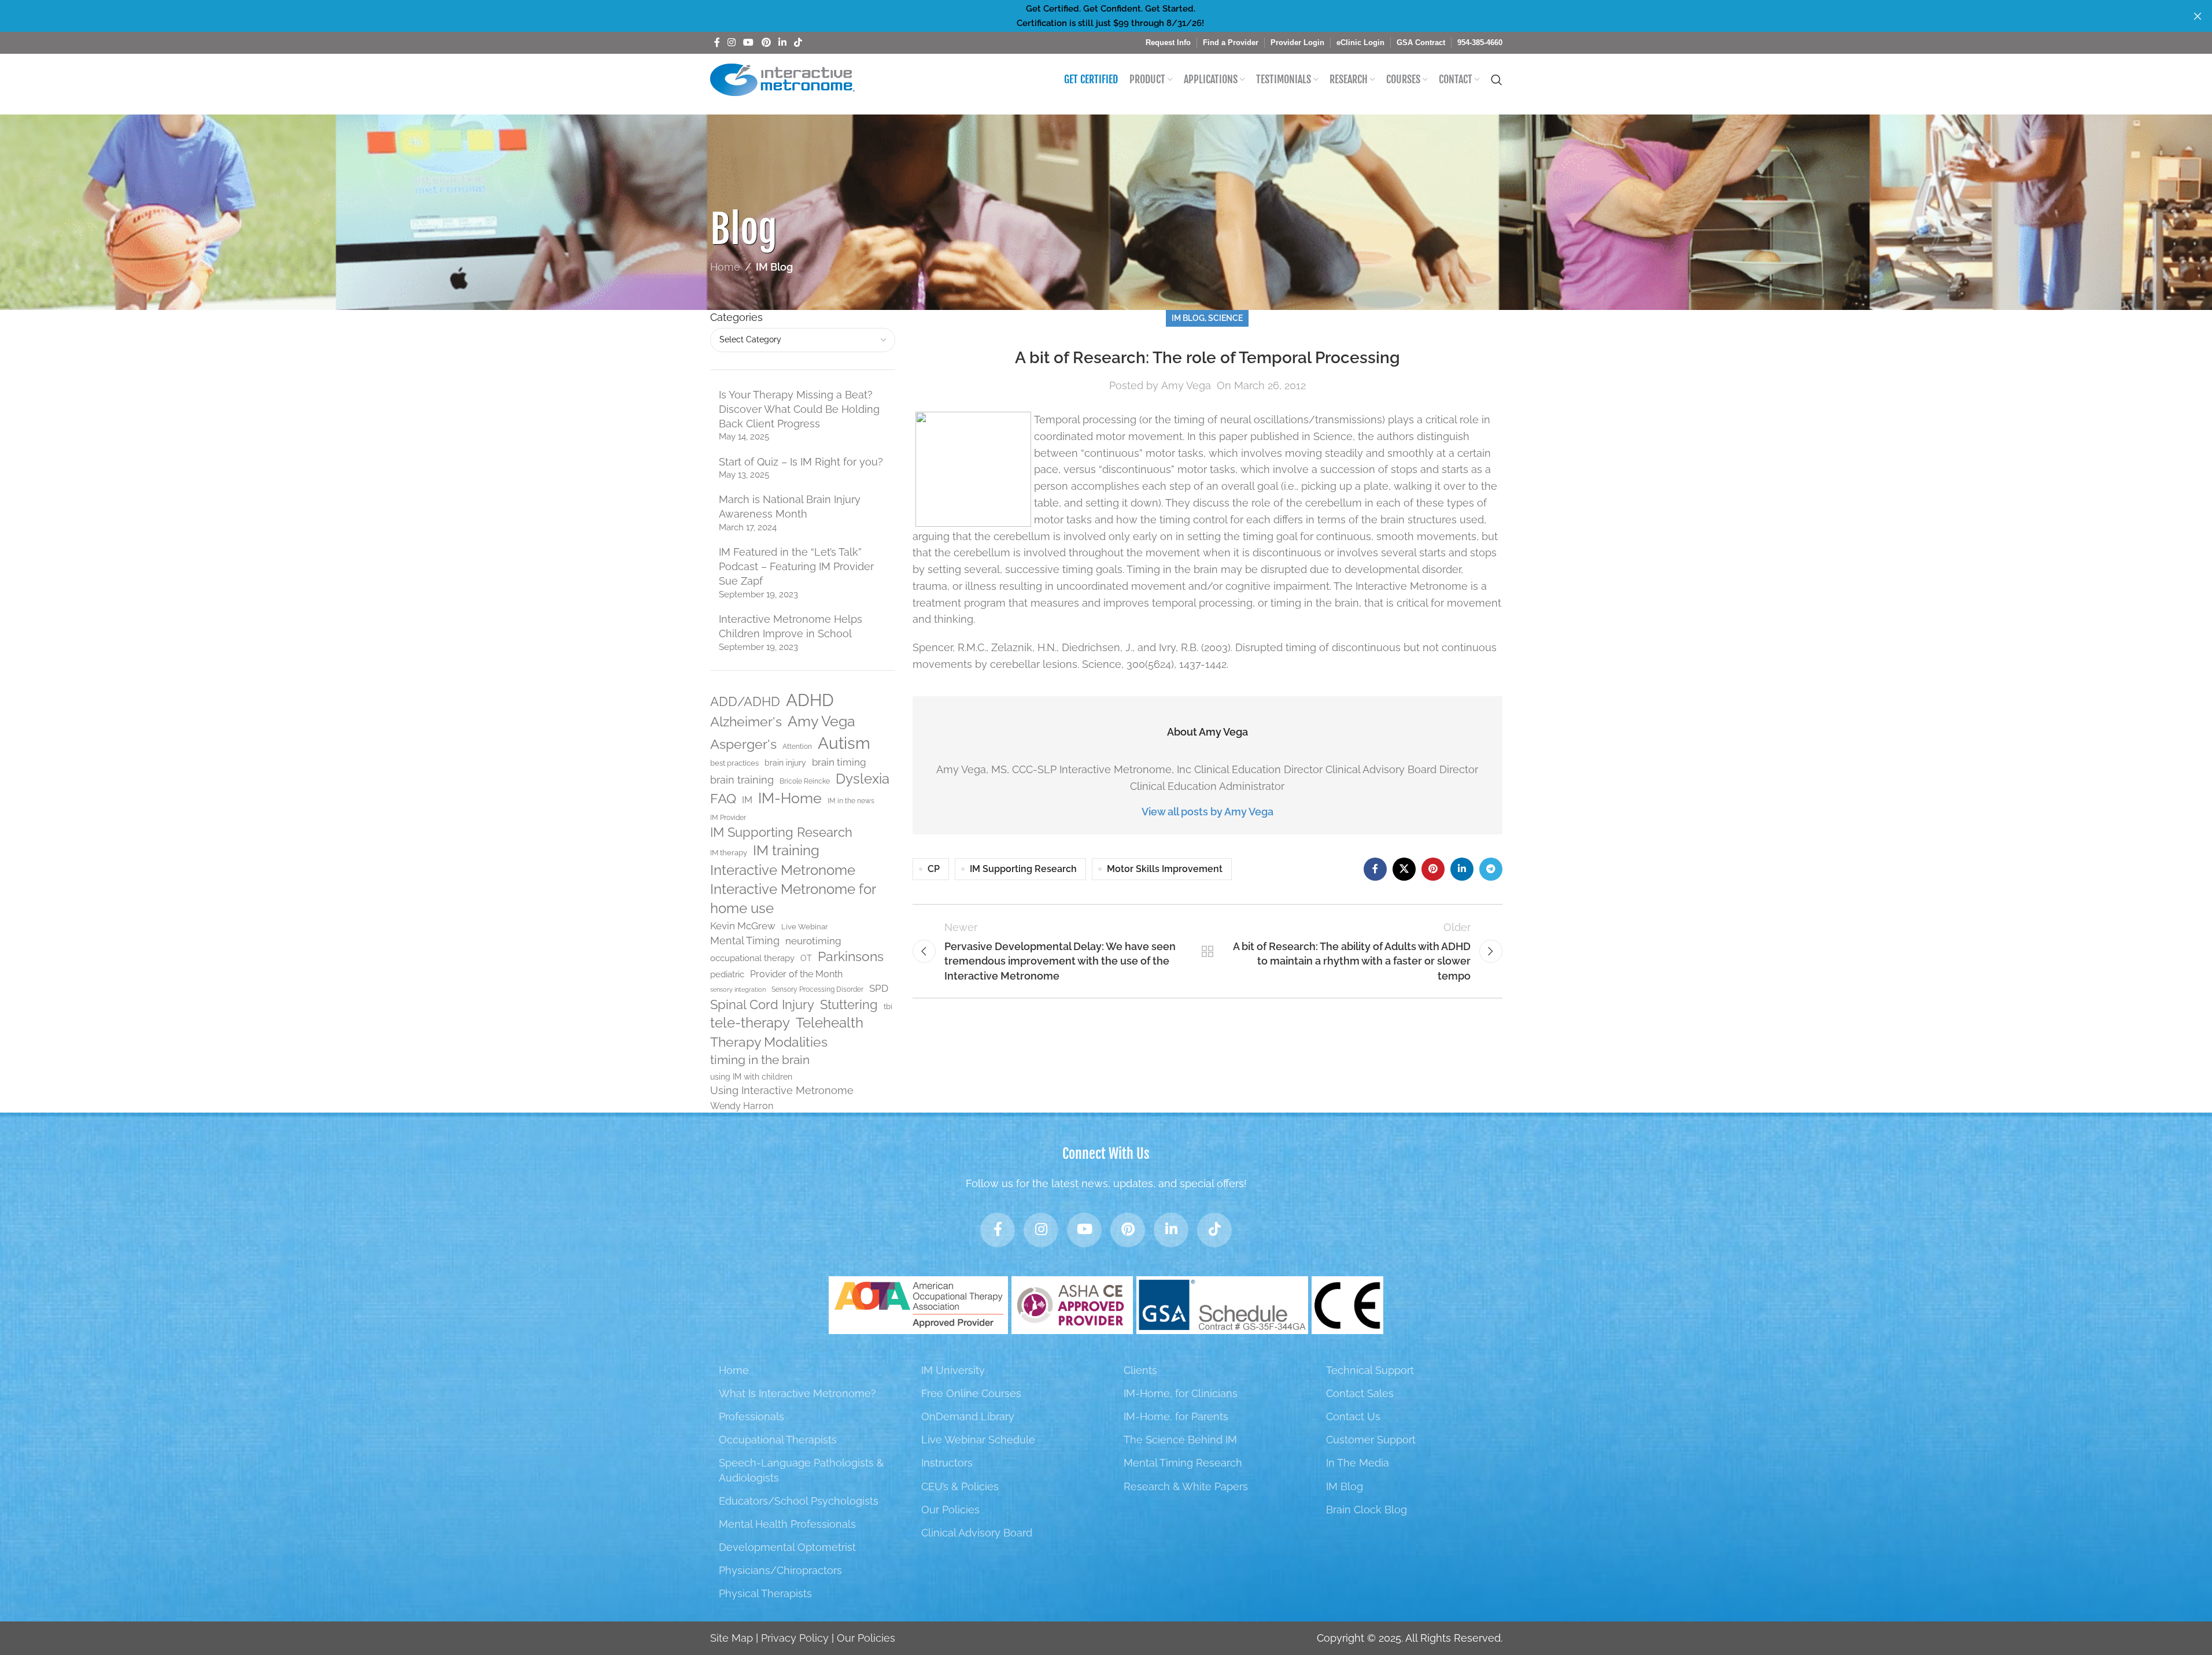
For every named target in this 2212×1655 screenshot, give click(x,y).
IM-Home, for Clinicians (1181, 1393)
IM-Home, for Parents (1176, 1416)
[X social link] (1404, 869)
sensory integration (738, 989)
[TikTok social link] (798, 43)
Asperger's (743, 744)
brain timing (839, 762)
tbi (888, 1006)
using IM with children (751, 1077)
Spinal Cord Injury (762, 1004)
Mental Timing (745, 941)
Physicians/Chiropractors (780, 1570)
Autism (844, 743)
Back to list (1207, 951)
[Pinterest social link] (766, 43)
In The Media (1358, 1463)
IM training (786, 851)
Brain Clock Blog (1367, 1510)
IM (747, 800)
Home (725, 267)
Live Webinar (805, 927)
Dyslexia (863, 779)
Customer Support (1371, 1440)
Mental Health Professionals (787, 1524)
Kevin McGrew (743, 926)
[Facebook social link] (717, 43)
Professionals (752, 1416)
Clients (1140, 1370)
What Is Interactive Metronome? (797, 1393)
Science (1225, 318)
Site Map (732, 1638)
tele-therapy (750, 1023)
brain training (742, 780)
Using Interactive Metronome (782, 1090)
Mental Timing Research (1183, 1463)
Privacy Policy (795, 1638)
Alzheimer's (746, 722)
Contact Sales (1360, 1393)
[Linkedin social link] (782, 43)
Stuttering (849, 1004)
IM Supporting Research (781, 832)
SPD (879, 988)
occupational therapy (752, 958)
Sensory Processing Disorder (817, 989)
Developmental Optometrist (787, 1547)
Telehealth (830, 1023)
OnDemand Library (968, 1416)
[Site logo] (782, 79)
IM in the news (851, 801)
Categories (736, 317)
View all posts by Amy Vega (1207, 812)
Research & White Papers (1186, 1486)
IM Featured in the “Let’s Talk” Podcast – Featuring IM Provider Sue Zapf (796, 566)
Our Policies (950, 1510)
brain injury (785, 763)
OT (806, 958)
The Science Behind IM (1180, 1440)
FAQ (723, 798)
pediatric (727, 974)
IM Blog (774, 267)
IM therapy (729, 853)
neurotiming (813, 941)
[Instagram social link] (732, 43)
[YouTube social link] (749, 43)
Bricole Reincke (805, 781)
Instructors (947, 1463)
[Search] (1497, 80)
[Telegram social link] (1491, 869)
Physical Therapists (765, 1593)
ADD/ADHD (745, 702)
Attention (797, 747)
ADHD (810, 700)
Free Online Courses (971, 1393)
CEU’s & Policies (960, 1486)
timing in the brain (760, 1060)
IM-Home (790, 798)
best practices (734, 763)
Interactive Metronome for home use (793, 899)
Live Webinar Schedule (978, 1440)
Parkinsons (851, 956)
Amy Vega (821, 721)
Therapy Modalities (769, 1042)
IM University (953, 1370)
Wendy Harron (742, 1106)
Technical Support (1370, 1370)
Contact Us (1353, 1416)
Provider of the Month (796, 974)
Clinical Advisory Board (977, 1533)
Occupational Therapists (778, 1440)
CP (934, 869)
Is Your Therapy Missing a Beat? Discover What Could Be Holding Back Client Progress (799, 409)
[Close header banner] (2198, 16)
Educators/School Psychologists (799, 1501)
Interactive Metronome (783, 870)
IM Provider (728, 818)
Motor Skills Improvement (1165, 869)
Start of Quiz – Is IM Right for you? (801, 462)
